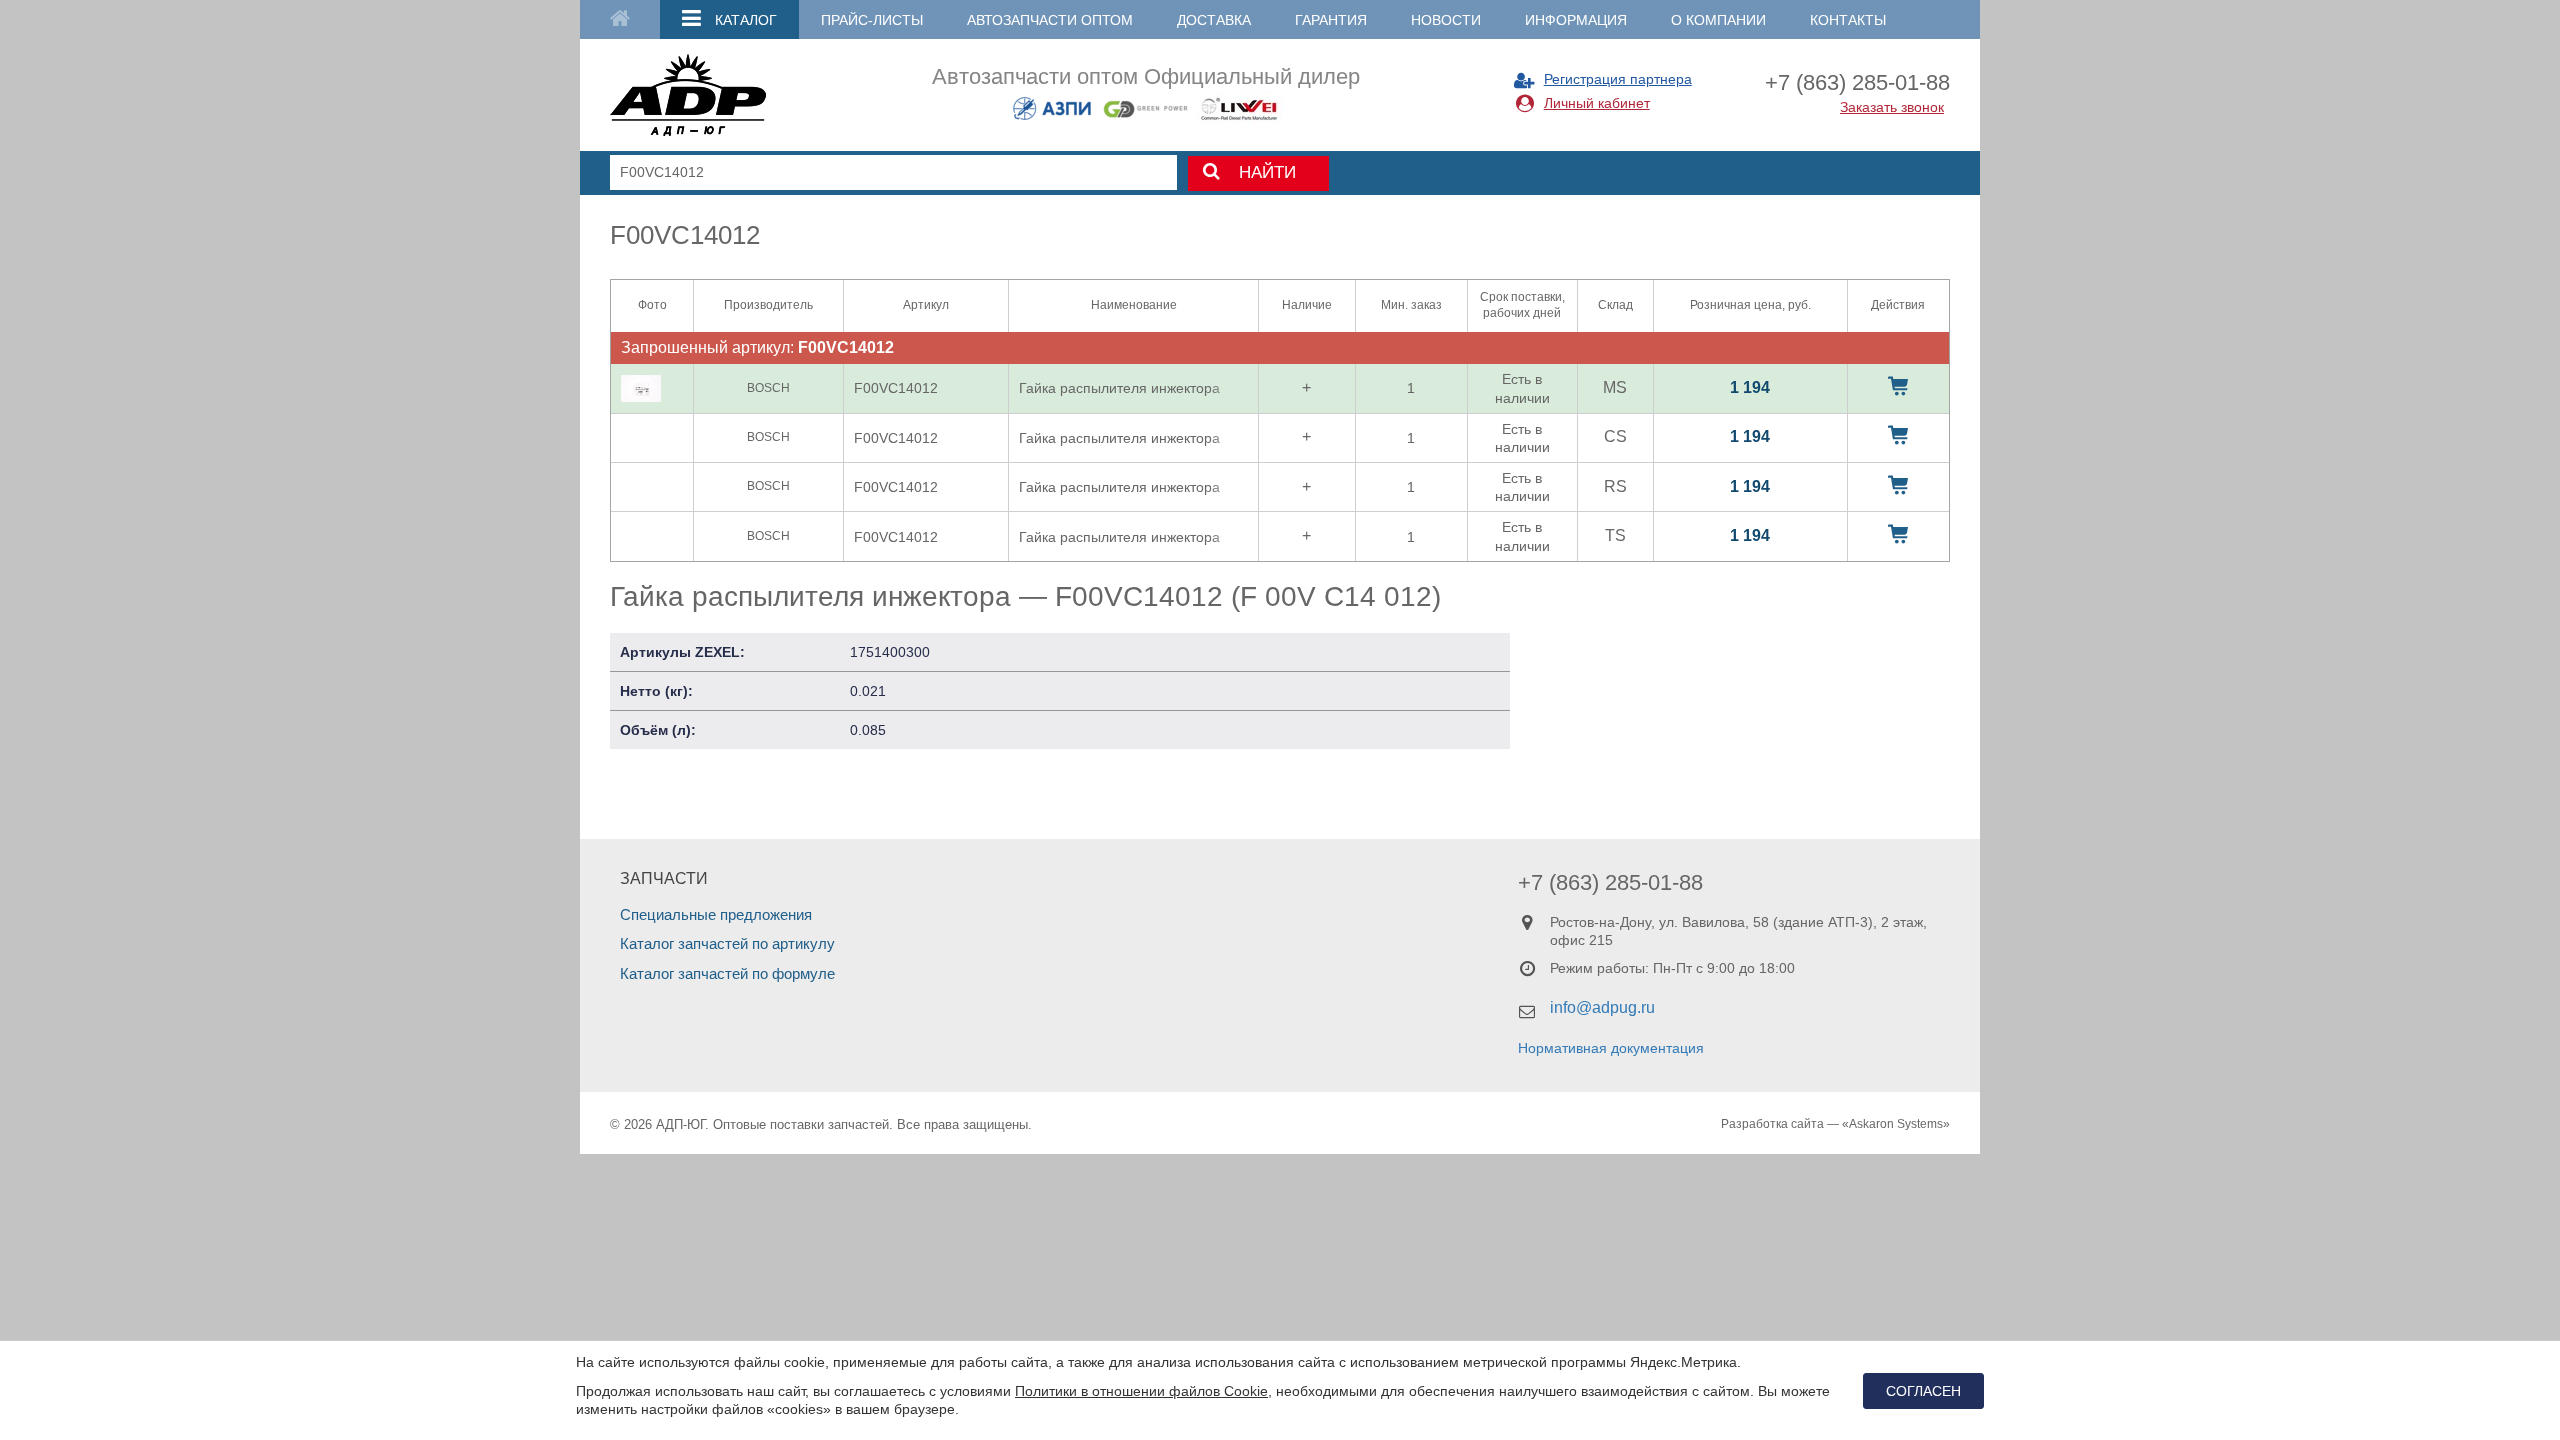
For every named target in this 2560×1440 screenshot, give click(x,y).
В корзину (1898, 386)
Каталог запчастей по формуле (727, 973)
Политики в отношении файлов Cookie (1141, 1391)
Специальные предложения (716, 914)
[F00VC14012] (641, 388)
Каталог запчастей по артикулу (727, 943)
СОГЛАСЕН (1923, 1391)
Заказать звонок (1892, 107)
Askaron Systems (1896, 1124)
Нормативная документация (1611, 1048)
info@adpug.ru (1602, 1007)
